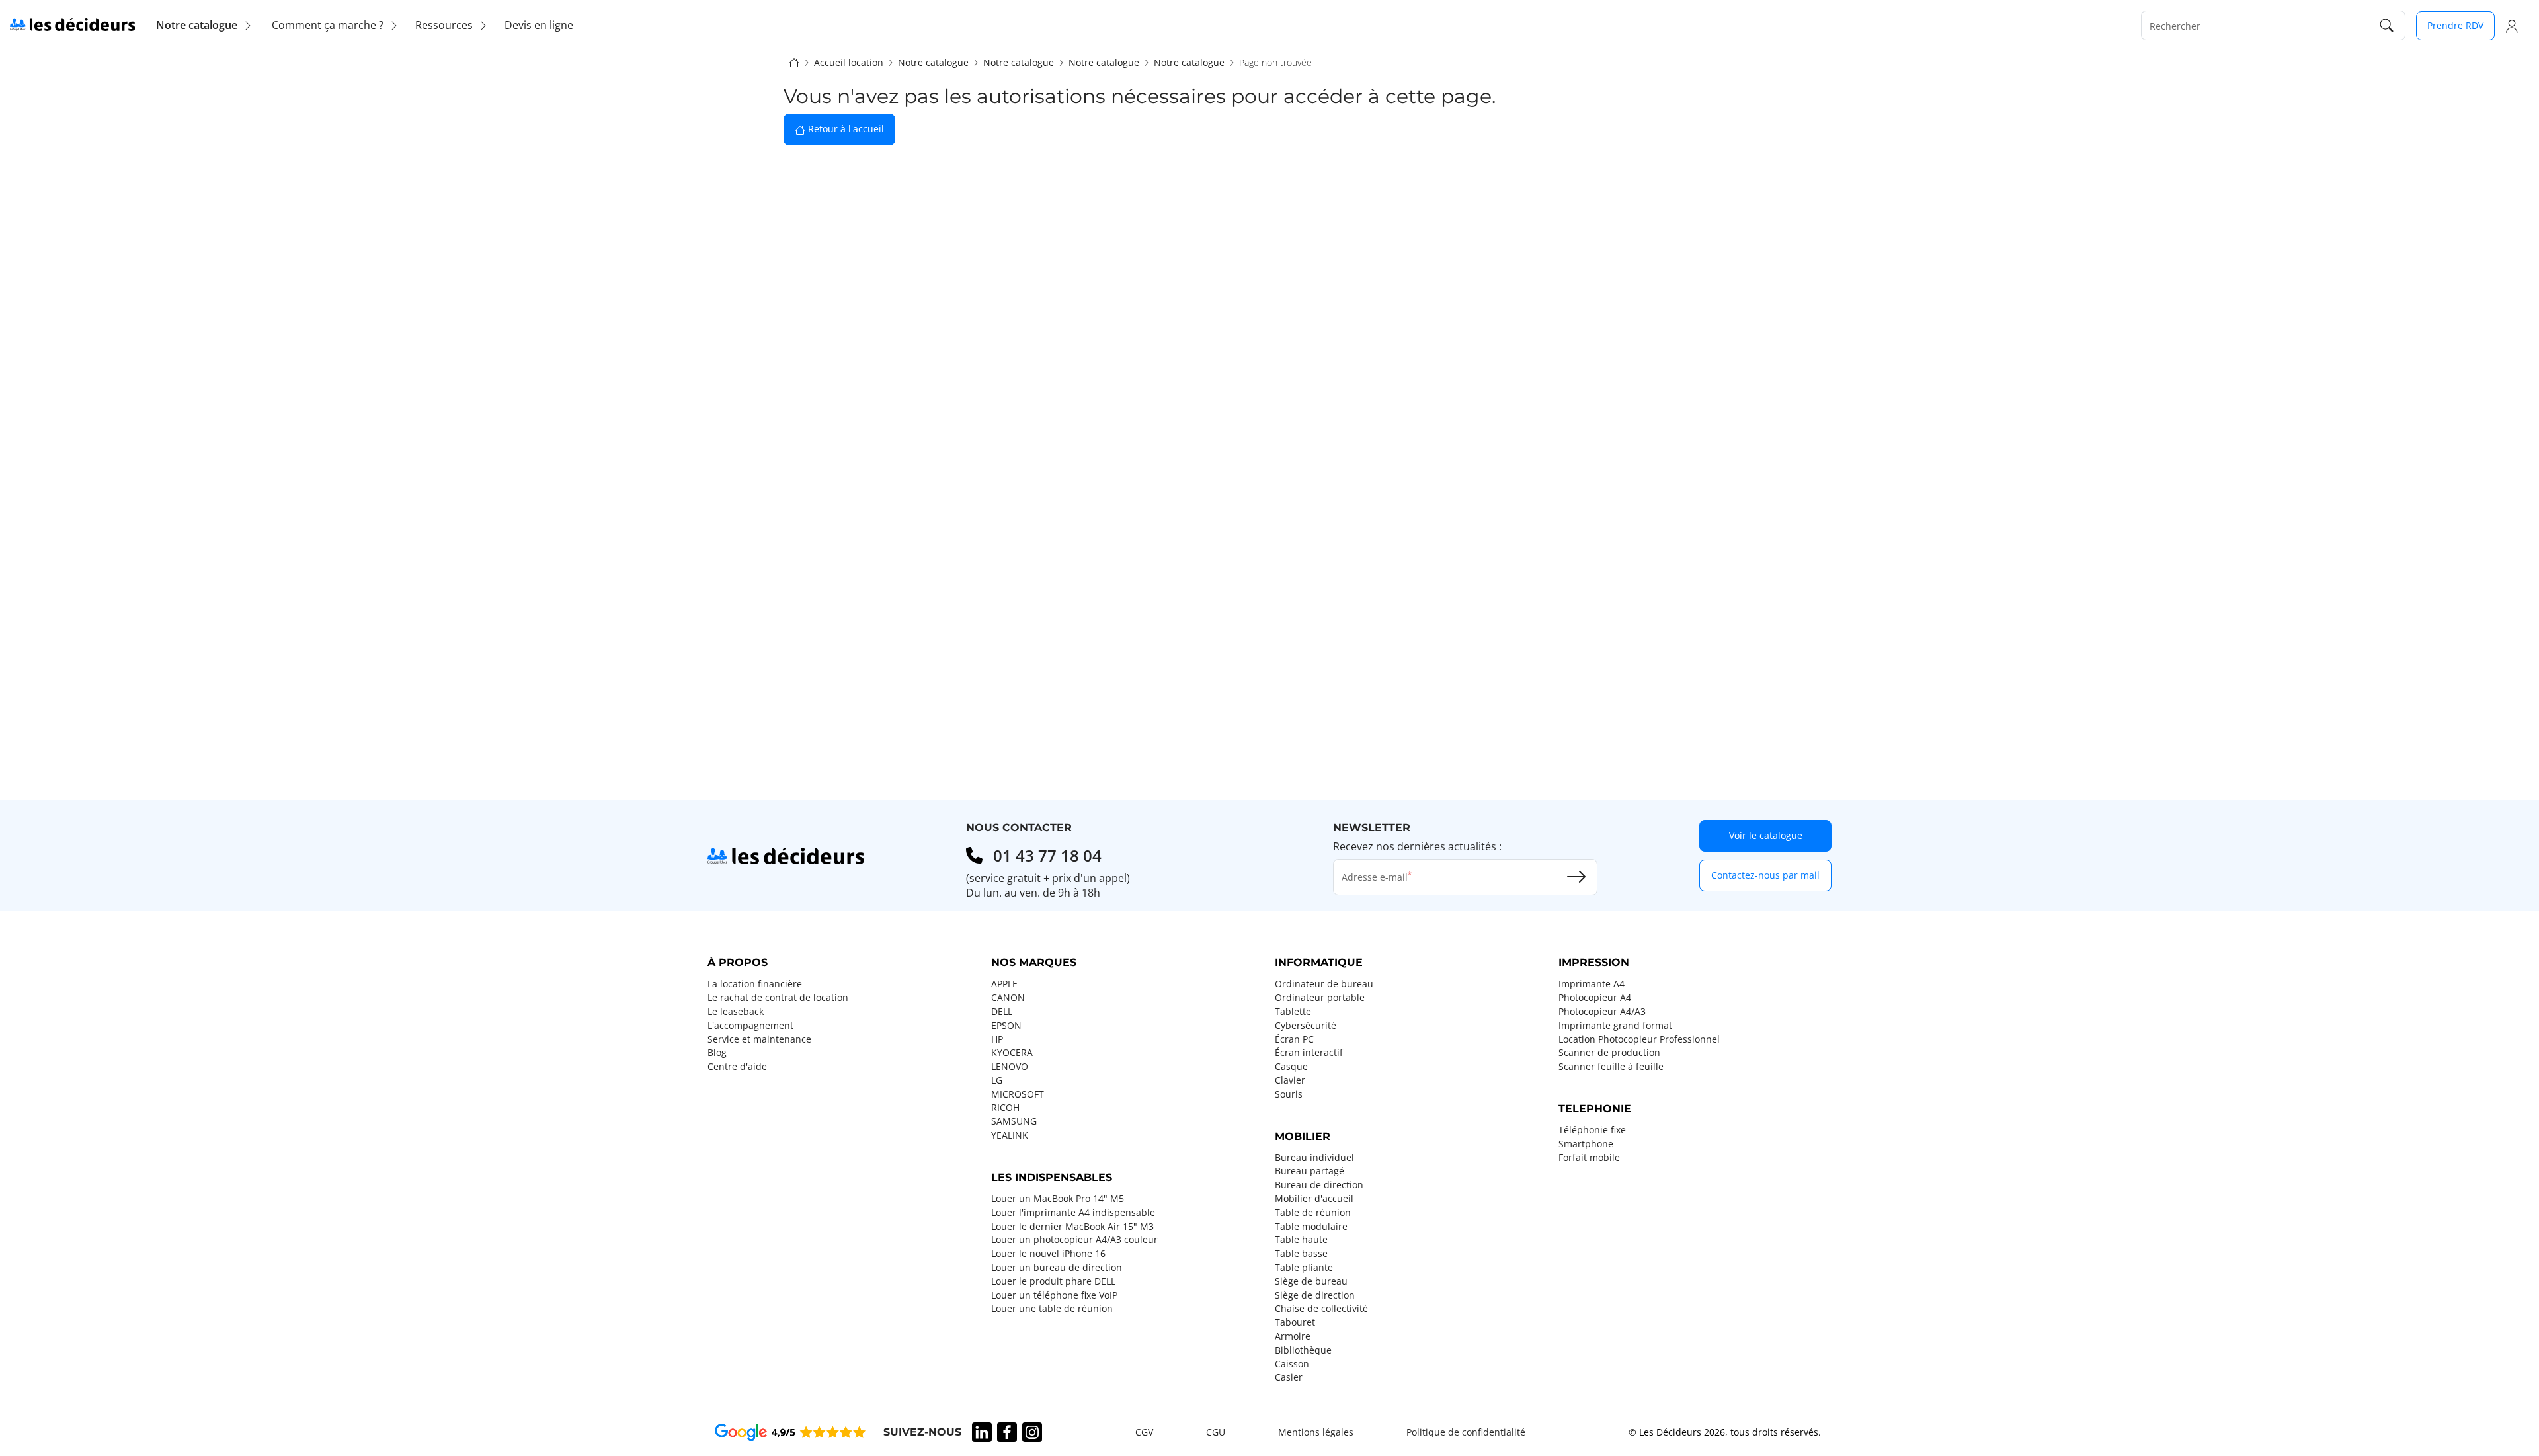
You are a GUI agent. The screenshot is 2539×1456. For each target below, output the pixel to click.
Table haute (1301, 1240)
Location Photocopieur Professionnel (1639, 1039)
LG (997, 1080)
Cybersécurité (1306, 1026)
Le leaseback (736, 1012)
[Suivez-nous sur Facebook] (1007, 1432)
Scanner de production (1609, 1053)
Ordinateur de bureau (1324, 984)
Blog (717, 1053)
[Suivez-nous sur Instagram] (1032, 1432)
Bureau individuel (1314, 1158)
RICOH (1005, 1108)
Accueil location (849, 63)
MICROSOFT (1018, 1094)
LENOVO (1010, 1067)
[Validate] (1576, 877)
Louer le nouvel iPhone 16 (1048, 1254)
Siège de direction (1315, 1295)
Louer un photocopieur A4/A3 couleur (1074, 1240)
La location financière (755, 984)
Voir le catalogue (1766, 835)
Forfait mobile (1589, 1158)
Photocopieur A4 (1595, 998)
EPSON (1006, 1026)
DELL (1002, 1012)
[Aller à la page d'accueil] (72, 24)
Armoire (1293, 1336)
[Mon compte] (2512, 26)
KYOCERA (1012, 1053)
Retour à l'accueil (845, 129)
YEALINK (1010, 1135)
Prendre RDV (2455, 25)
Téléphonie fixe (1592, 1130)
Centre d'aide (737, 1067)
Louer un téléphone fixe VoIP (1054, 1295)
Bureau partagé (1310, 1171)
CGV (1144, 1432)
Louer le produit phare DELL (1053, 1281)
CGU (1216, 1432)
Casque (1291, 1067)
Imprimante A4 (1592, 984)
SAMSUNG (1014, 1121)
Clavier (1290, 1080)
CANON (1008, 998)
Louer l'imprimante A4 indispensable (1073, 1213)
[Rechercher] (2387, 25)
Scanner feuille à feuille (1611, 1067)
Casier (1289, 1377)
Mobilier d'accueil (1314, 1199)
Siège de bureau (1311, 1281)
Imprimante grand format (1615, 1026)
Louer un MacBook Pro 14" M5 (1058, 1199)
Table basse (1301, 1254)
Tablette (1293, 1012)
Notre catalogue (933, 63)
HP (997, 1039)
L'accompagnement (750, 1026)
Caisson (1292, 1364)
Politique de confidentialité (1466, 1432)
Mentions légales (1316, 1432)
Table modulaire (1311, 1227)
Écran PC (1294, 1039)
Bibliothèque (1303, 1350)
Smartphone (1586, 1144)
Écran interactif (1309, 1053)
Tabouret (1295, 1322)
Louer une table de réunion (1052, 1309)
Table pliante (1304, 1268)
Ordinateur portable (1320, 998)
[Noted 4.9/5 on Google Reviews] (790, 1432)
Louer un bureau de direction (1057, 1268)
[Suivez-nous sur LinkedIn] (982, 1432)
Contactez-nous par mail (1765, 875)
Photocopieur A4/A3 (1602, 1012)
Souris (1289, 1094)
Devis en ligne (539, 25)
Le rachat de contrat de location (778, 998)
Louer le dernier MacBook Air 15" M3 (1072, 1227)
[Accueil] (794, 62)
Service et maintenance (759, 1039)
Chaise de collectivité (1321, 1309)
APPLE (1004, 984)
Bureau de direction (1319, 1185)
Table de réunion (1313, 1213)
